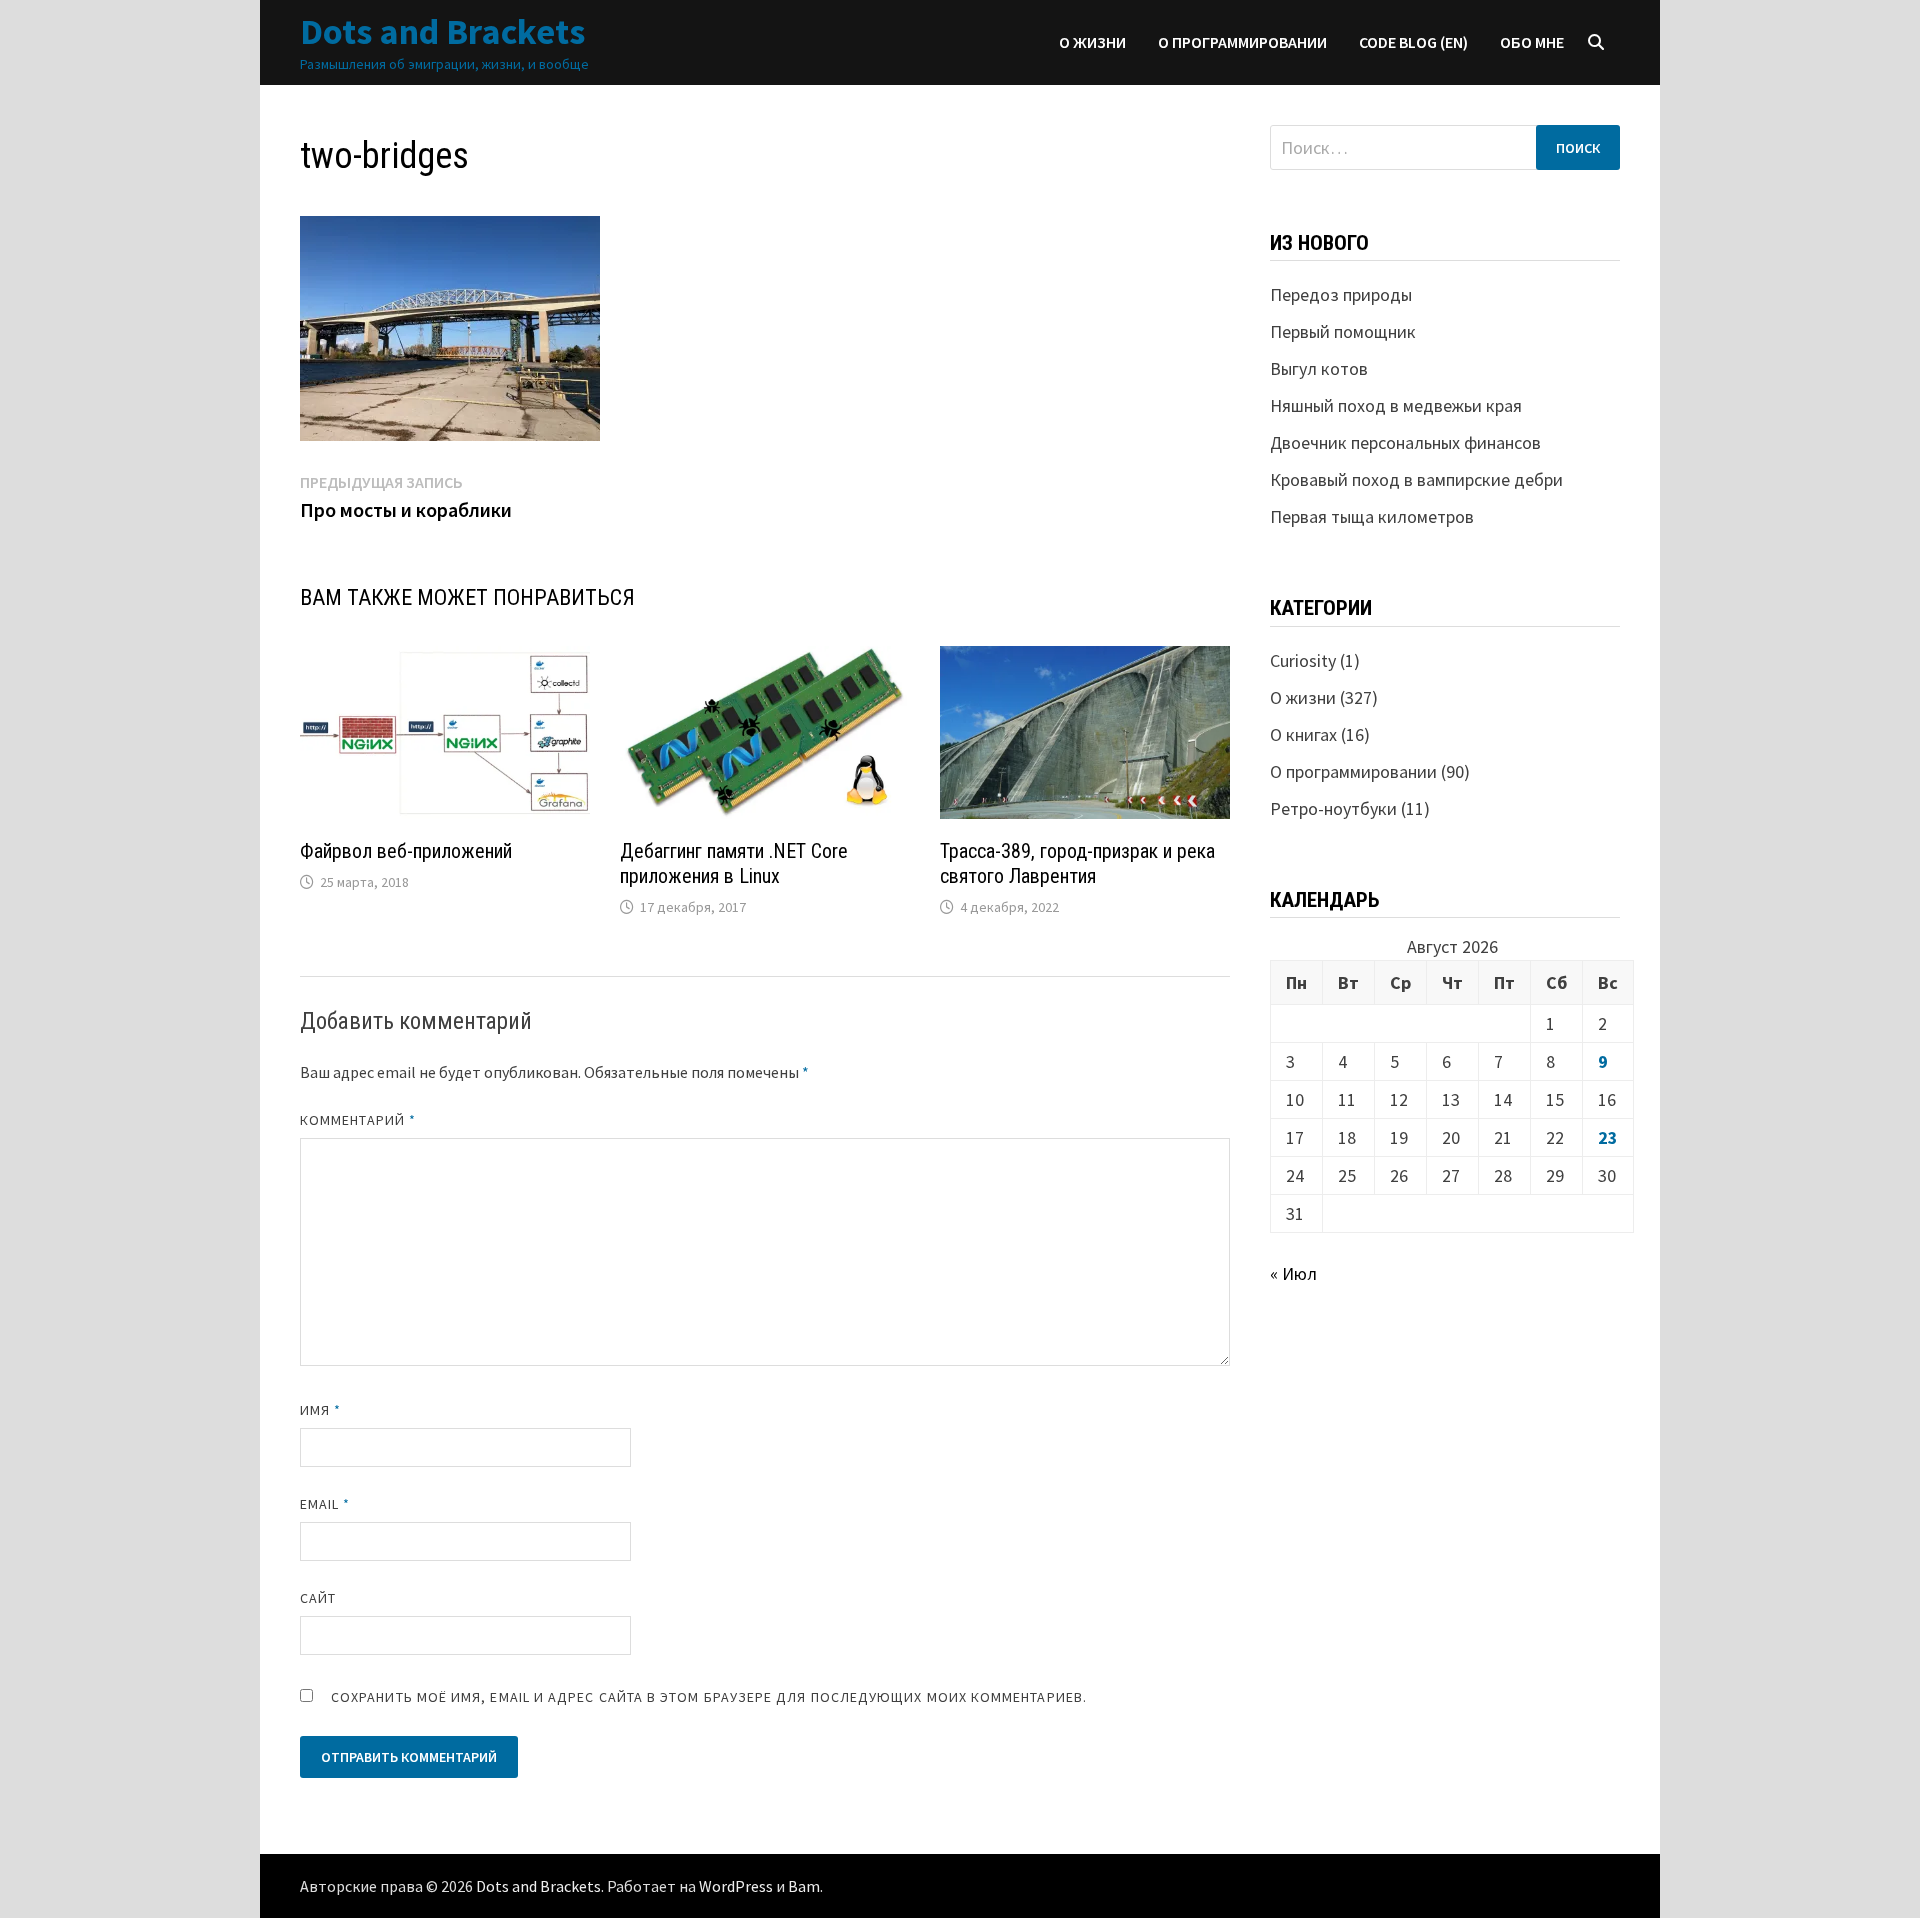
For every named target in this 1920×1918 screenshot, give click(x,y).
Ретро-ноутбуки (1333, 808)
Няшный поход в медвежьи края (1396, 405)
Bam (804, 1886)
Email (325, 1504)
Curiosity (1303, 660)
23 (1608, 1137)
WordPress (736, 1886)
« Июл (1293, 1273)
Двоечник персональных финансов (1405, 442)
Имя (320, 1410)
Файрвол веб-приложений (406, 851)
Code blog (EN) (1413, 42)
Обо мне (1532, 42)
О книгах (1303, 734)
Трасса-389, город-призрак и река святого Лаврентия (1077, 863)
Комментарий (358, 1120)
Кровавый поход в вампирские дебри (1416, 479)
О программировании (1242, 42)
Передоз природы (1341, 294)
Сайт (318, 1598)
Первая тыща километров (1372, 516)
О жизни (1092, 42)
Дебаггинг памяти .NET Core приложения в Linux (734, 863)
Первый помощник (1343, 331)
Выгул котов (1319, 368)
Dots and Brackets (442, 31)
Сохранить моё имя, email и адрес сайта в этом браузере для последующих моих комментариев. (709, 1697)
